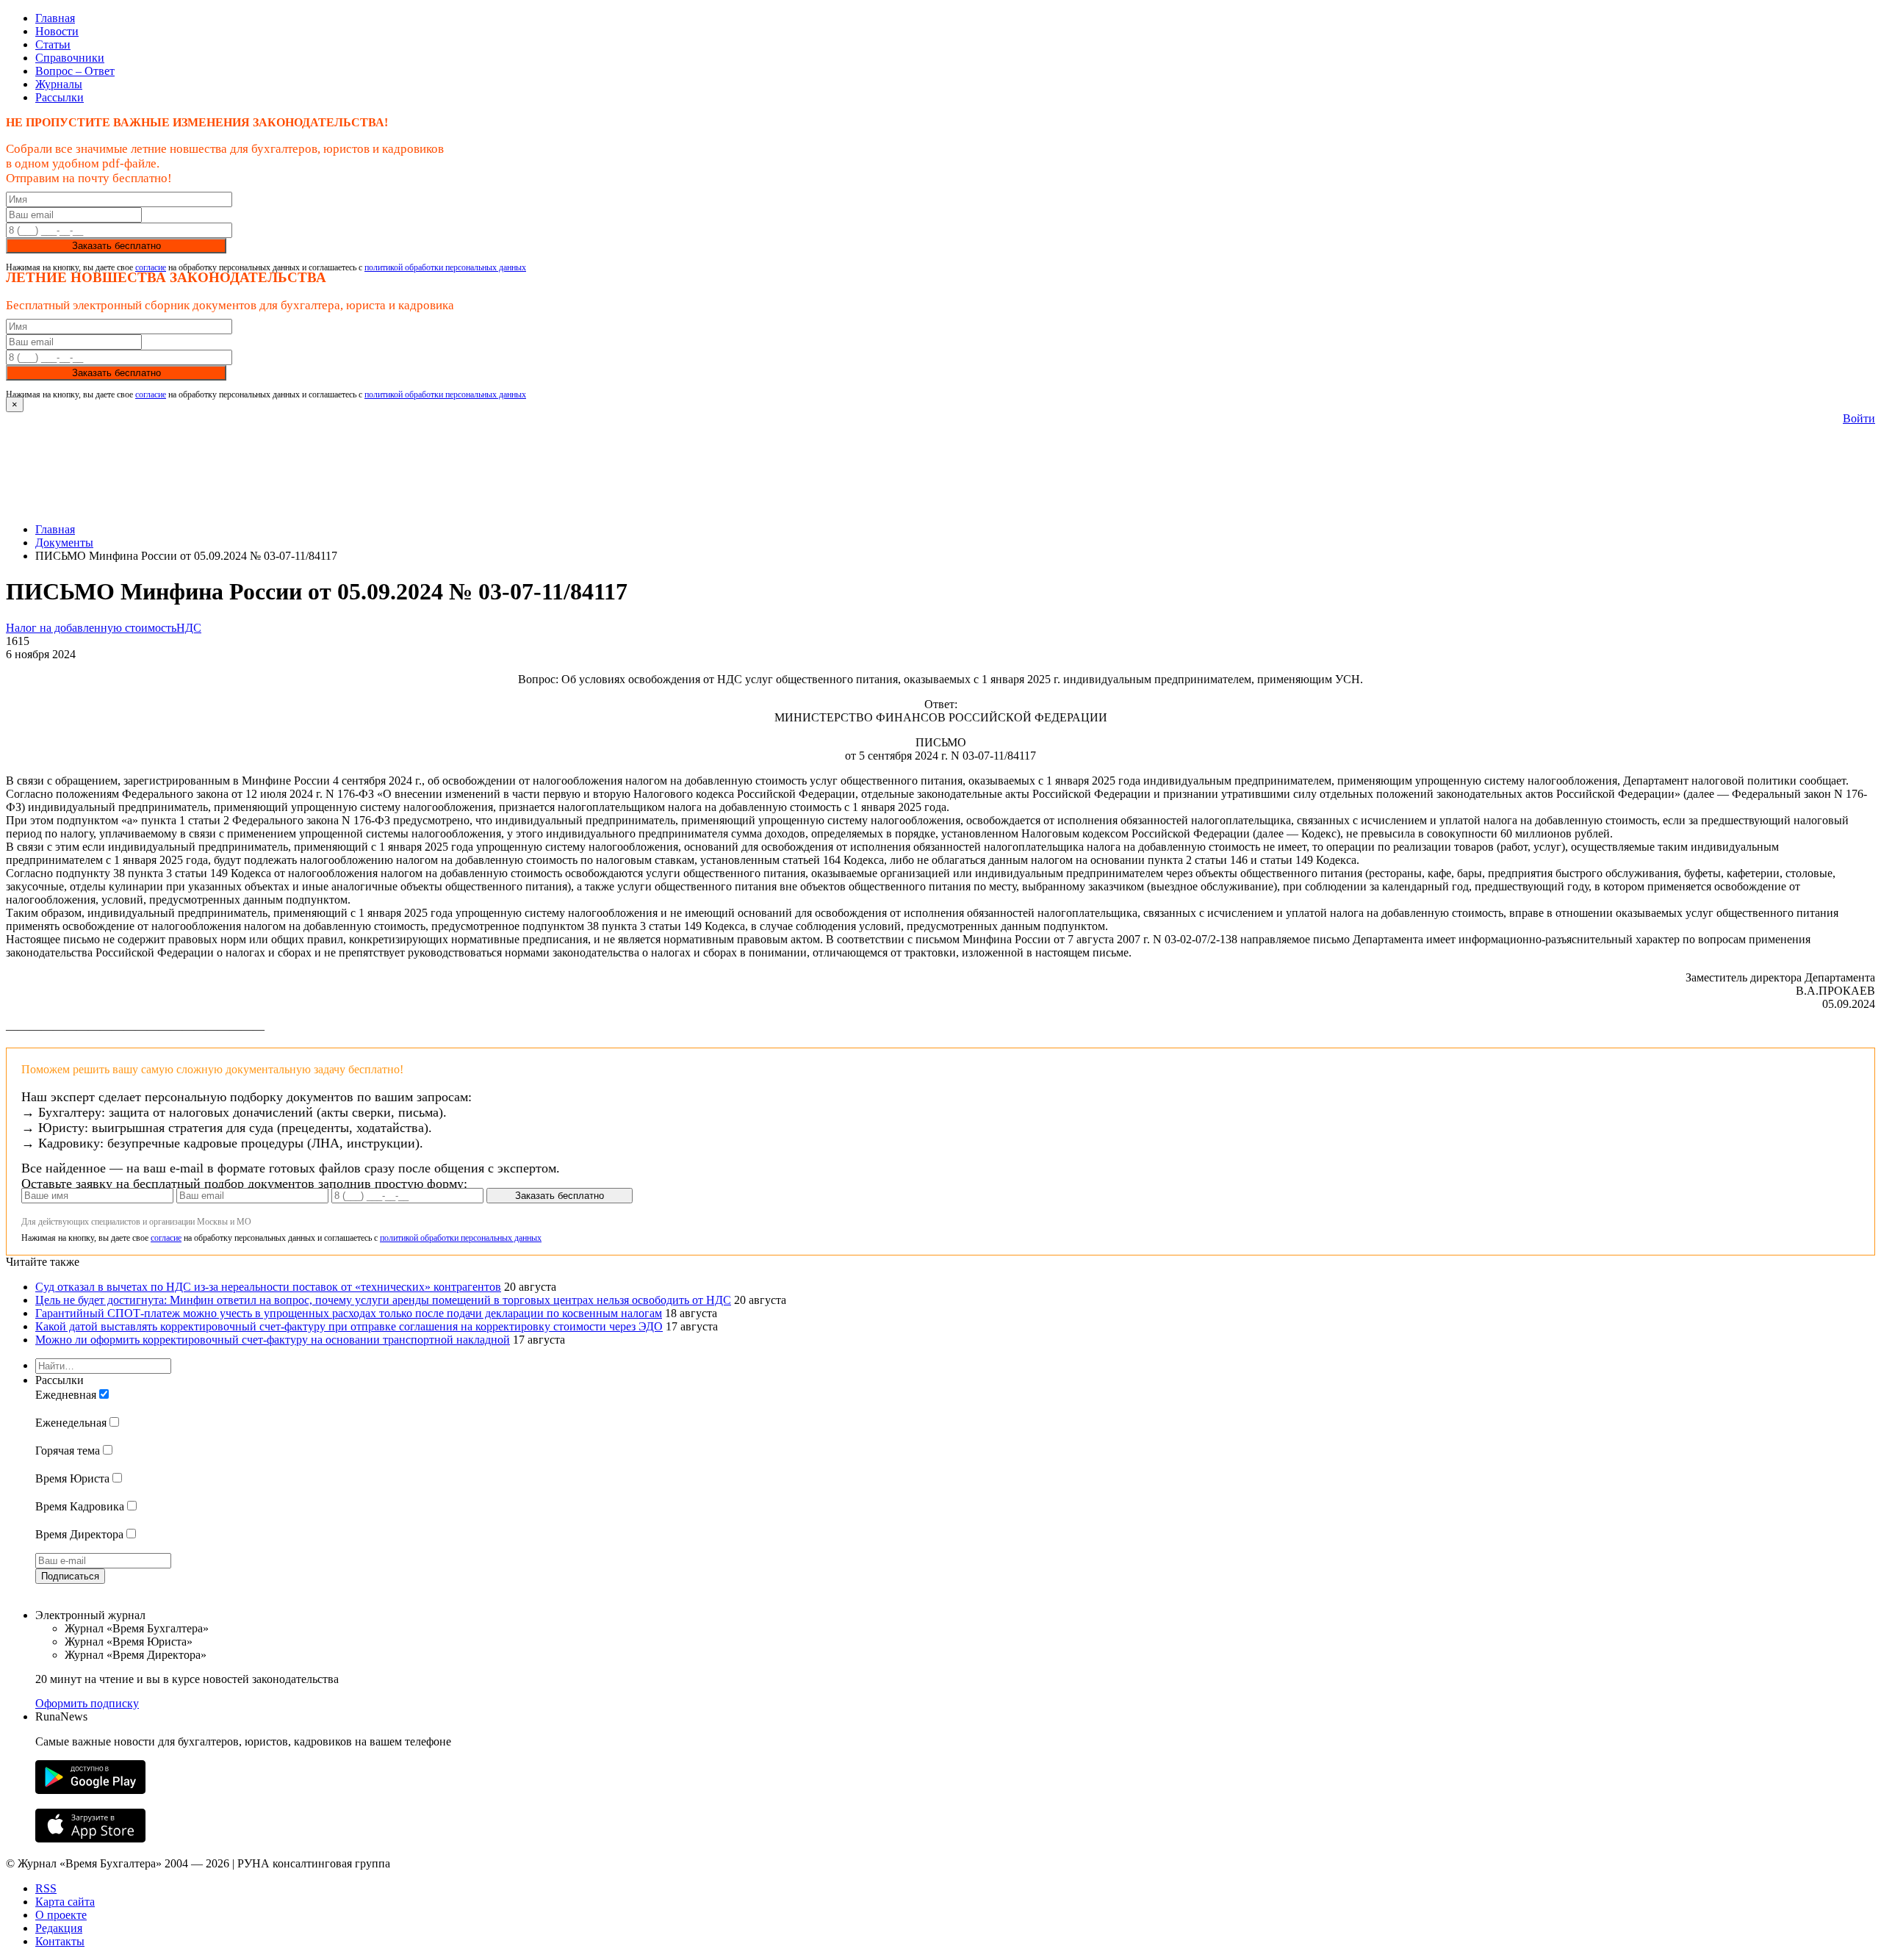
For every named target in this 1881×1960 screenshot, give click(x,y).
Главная (55, 18)
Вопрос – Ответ (75, 71)
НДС (189, 628)
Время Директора (79, 1534)
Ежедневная (66, 1395)
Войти (1859, 418)
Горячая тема (68, 1451)
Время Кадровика (80, 1506)
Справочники (70, 58)
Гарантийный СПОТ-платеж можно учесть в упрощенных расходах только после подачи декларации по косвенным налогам (349, 1313)
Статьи (53, 44)
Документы (64, 543)
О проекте (61, 1915)
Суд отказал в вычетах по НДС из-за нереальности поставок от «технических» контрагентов (268, 1287)
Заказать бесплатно (116, 246)
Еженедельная (71, 1423)
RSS (46, 1888)
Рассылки (60, 97)
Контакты (60, 1941)
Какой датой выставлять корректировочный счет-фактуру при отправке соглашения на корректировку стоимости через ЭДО (349, 1326)
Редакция (59, 1928)
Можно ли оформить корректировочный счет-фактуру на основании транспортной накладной (273, 1340)
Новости (57, 31)
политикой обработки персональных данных (445, 267)
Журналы (59, 84)
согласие (151, 267)
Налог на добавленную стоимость (91, 628)
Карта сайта (65, 1902)
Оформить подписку (87, 1703)
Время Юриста (72, 1478)
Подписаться (70, 1576)
